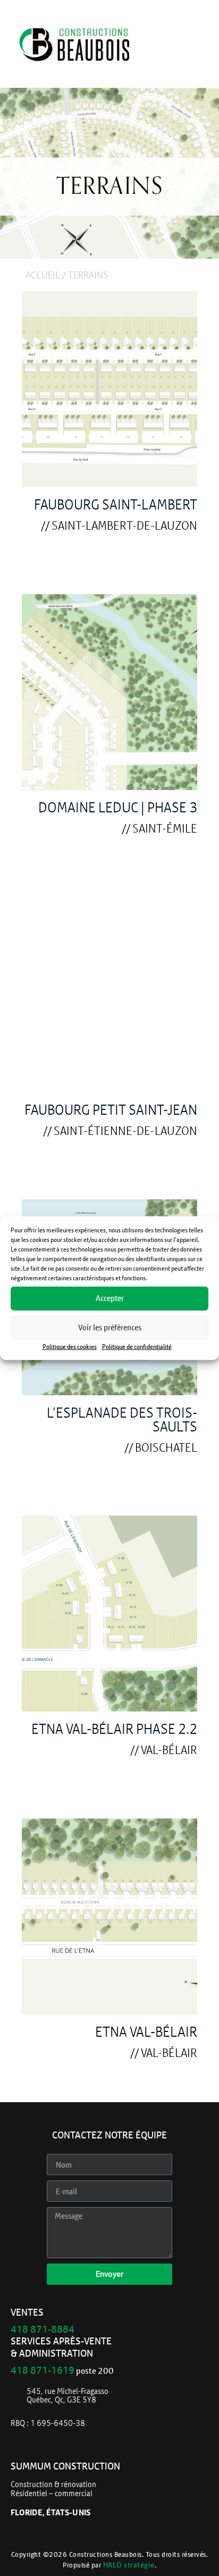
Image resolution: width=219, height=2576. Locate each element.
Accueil (43, 275)
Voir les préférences (110, 1327)
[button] (192, 47)
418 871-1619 (43, 2370)
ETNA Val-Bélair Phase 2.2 (114, 1729)
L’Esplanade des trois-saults (122, 1419)
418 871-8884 (43, 2329)
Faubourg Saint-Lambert (116, 504)
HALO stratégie (129, 2565)
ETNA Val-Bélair (146, 2032)
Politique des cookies (70, 1346)
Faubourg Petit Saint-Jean (111, 1110)
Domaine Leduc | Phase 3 (118, 807)
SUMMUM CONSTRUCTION (65, 2466)
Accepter (110, 1298)
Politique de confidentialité (137, 1346)
